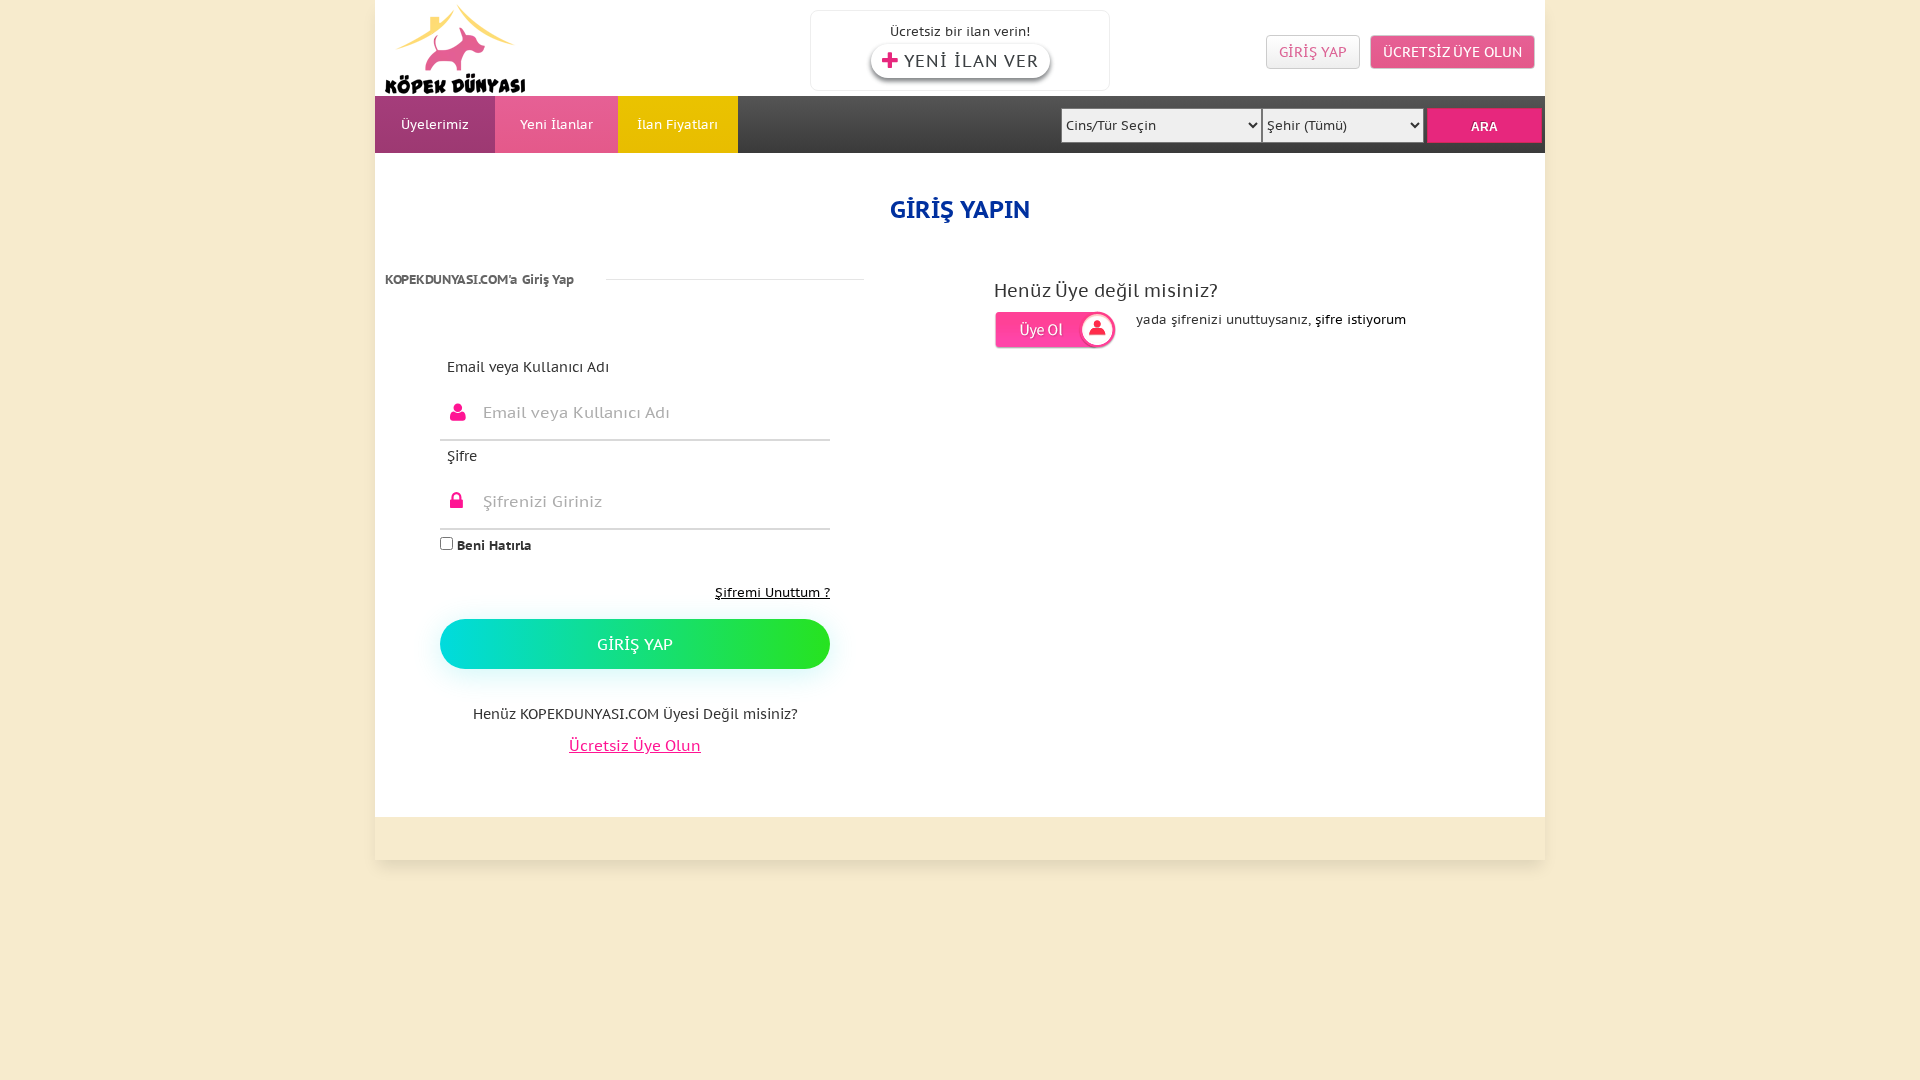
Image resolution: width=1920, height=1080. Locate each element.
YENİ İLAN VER (971, 61)
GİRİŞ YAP (1313, 52)
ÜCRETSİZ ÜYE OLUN (1452, 52)
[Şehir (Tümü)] (1342, 119)
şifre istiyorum (1360, 319)
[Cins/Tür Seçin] (1162, 119)
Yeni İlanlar (556, 124)
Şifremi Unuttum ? (772, 592)
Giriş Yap (635, 644)
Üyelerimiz (435, 124)
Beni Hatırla (492, 545)
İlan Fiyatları (677, 124)
